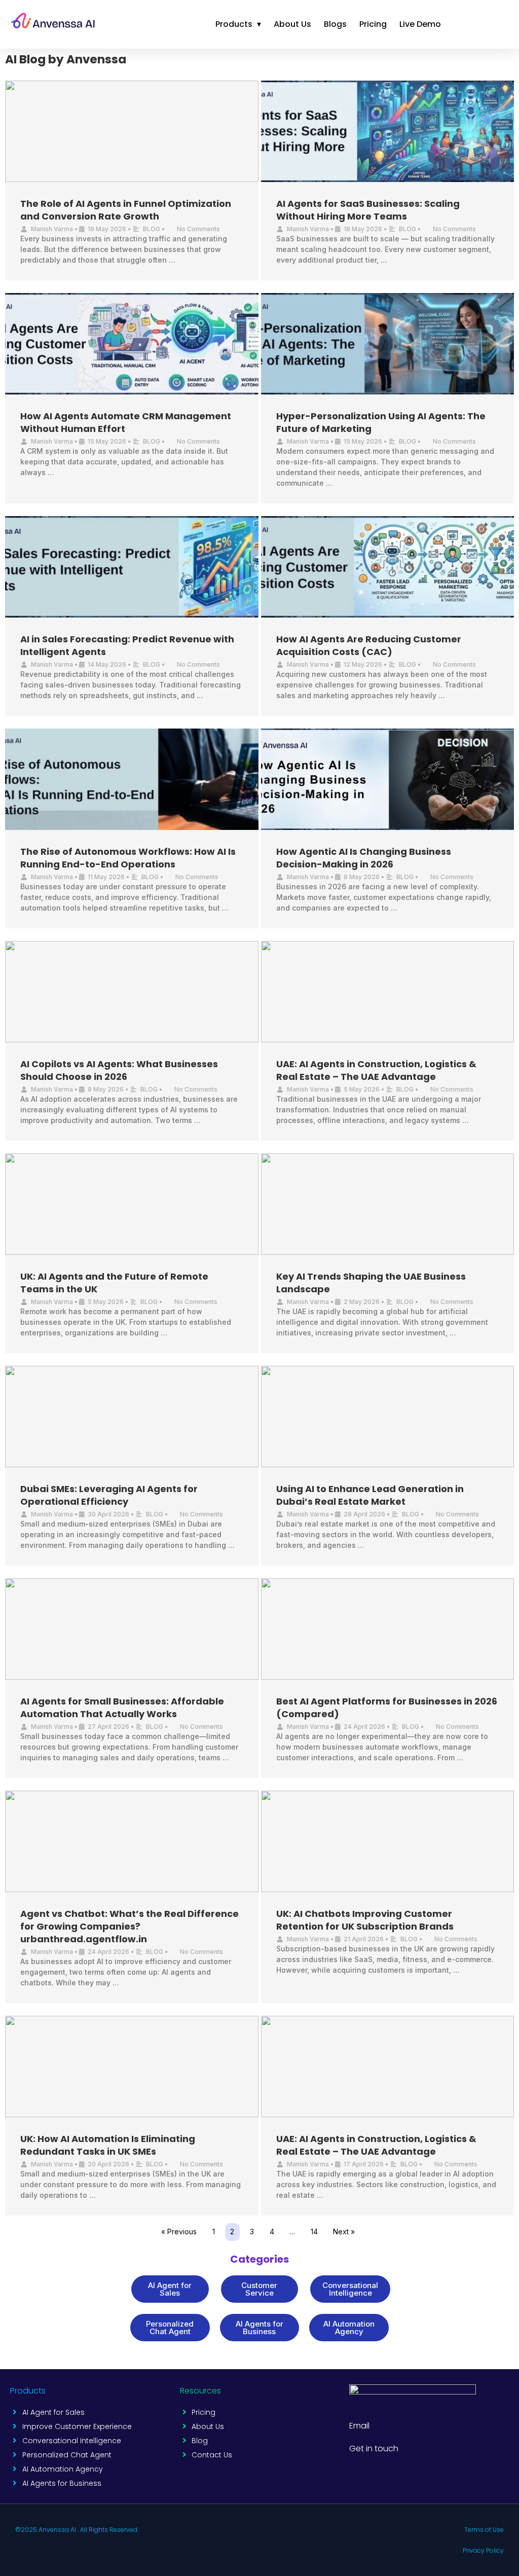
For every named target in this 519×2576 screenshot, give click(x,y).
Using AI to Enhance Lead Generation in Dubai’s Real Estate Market (370, 1495)
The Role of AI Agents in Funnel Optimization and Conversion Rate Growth (126, 210)
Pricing (373, 24)
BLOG (152, 229)
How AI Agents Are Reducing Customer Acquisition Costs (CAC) (369, 645)
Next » (344, 2232)
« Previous (179, 2232)
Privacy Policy (483, 2550)
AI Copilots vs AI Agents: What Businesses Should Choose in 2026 (119, 1070)
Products (238, 24)
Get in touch (374, 2448)
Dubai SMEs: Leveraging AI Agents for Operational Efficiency (109, 1495)
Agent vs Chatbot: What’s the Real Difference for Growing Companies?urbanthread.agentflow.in (129, 1926)
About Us (292, 24)
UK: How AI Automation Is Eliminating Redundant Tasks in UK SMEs (108, 2145)
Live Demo (420, 24)
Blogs (335, 24)
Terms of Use (484, 2530)
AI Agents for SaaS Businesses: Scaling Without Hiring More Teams (368, 210)
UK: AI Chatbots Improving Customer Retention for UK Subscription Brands (365, 1920)
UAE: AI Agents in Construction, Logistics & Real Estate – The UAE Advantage (376, 1070)
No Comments (198, 229)
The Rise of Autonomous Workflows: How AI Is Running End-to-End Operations (128, 858)
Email (359, 2426)
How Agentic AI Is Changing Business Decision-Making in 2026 (364, 858)
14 (314, 2232)
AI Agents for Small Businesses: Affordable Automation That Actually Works (122, 1708)
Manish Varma (52, 229)
